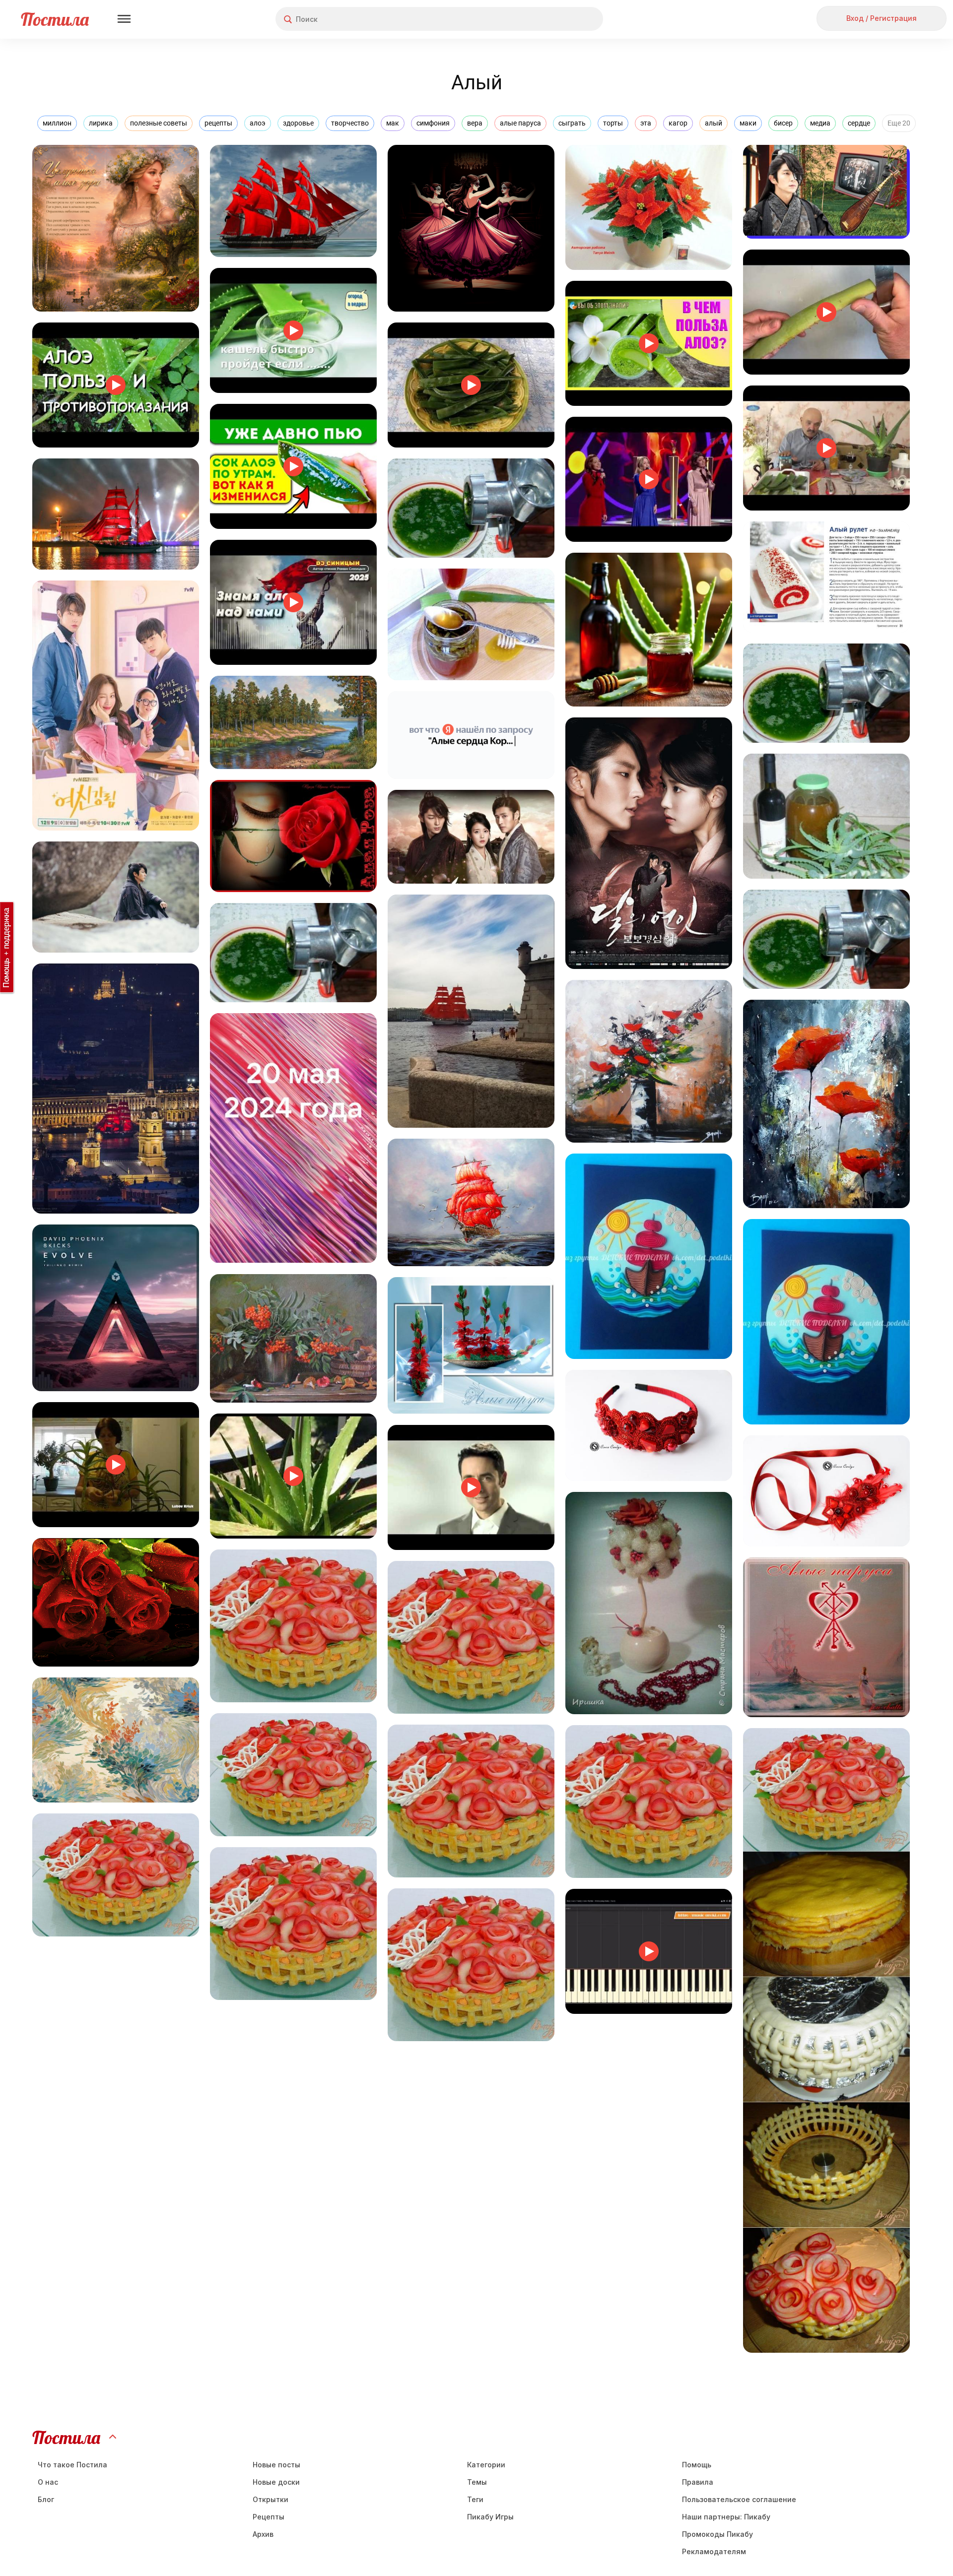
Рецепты (269, 2517)
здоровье (298, 123)
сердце (859, 123)
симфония (433, 123)
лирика (101, 123)
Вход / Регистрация (882, 18)
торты (613, 123)
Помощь (697, 2465)
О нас (48, 2482)
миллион (57, 123)
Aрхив (263, 2534)
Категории (486, 2465)
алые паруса (520, 123)
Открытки (271, 2499)
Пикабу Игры (490, 2517)
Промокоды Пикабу (717, 2534)
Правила (698, 2482)
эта (646, 123)
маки (748, 123)
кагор (678, 123)
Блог (46, 2499)
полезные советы (159, 123)
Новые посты (276, 2465)
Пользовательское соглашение (739, 2499)
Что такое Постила (72, 2465)
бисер (783, 123)
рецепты (218, 123)
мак (393, 123)
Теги (475, 2499)
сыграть (572, 123)
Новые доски (276, 2482)
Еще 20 (899, 123)
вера (475, 123)
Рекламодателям (714, 2551)
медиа (820, 123)
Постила (55, 19)
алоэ (258, 123)
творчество (350, 123)
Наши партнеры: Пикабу (726, 2517)
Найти (558, 19)
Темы (477, 2482)
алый (714, 123)
